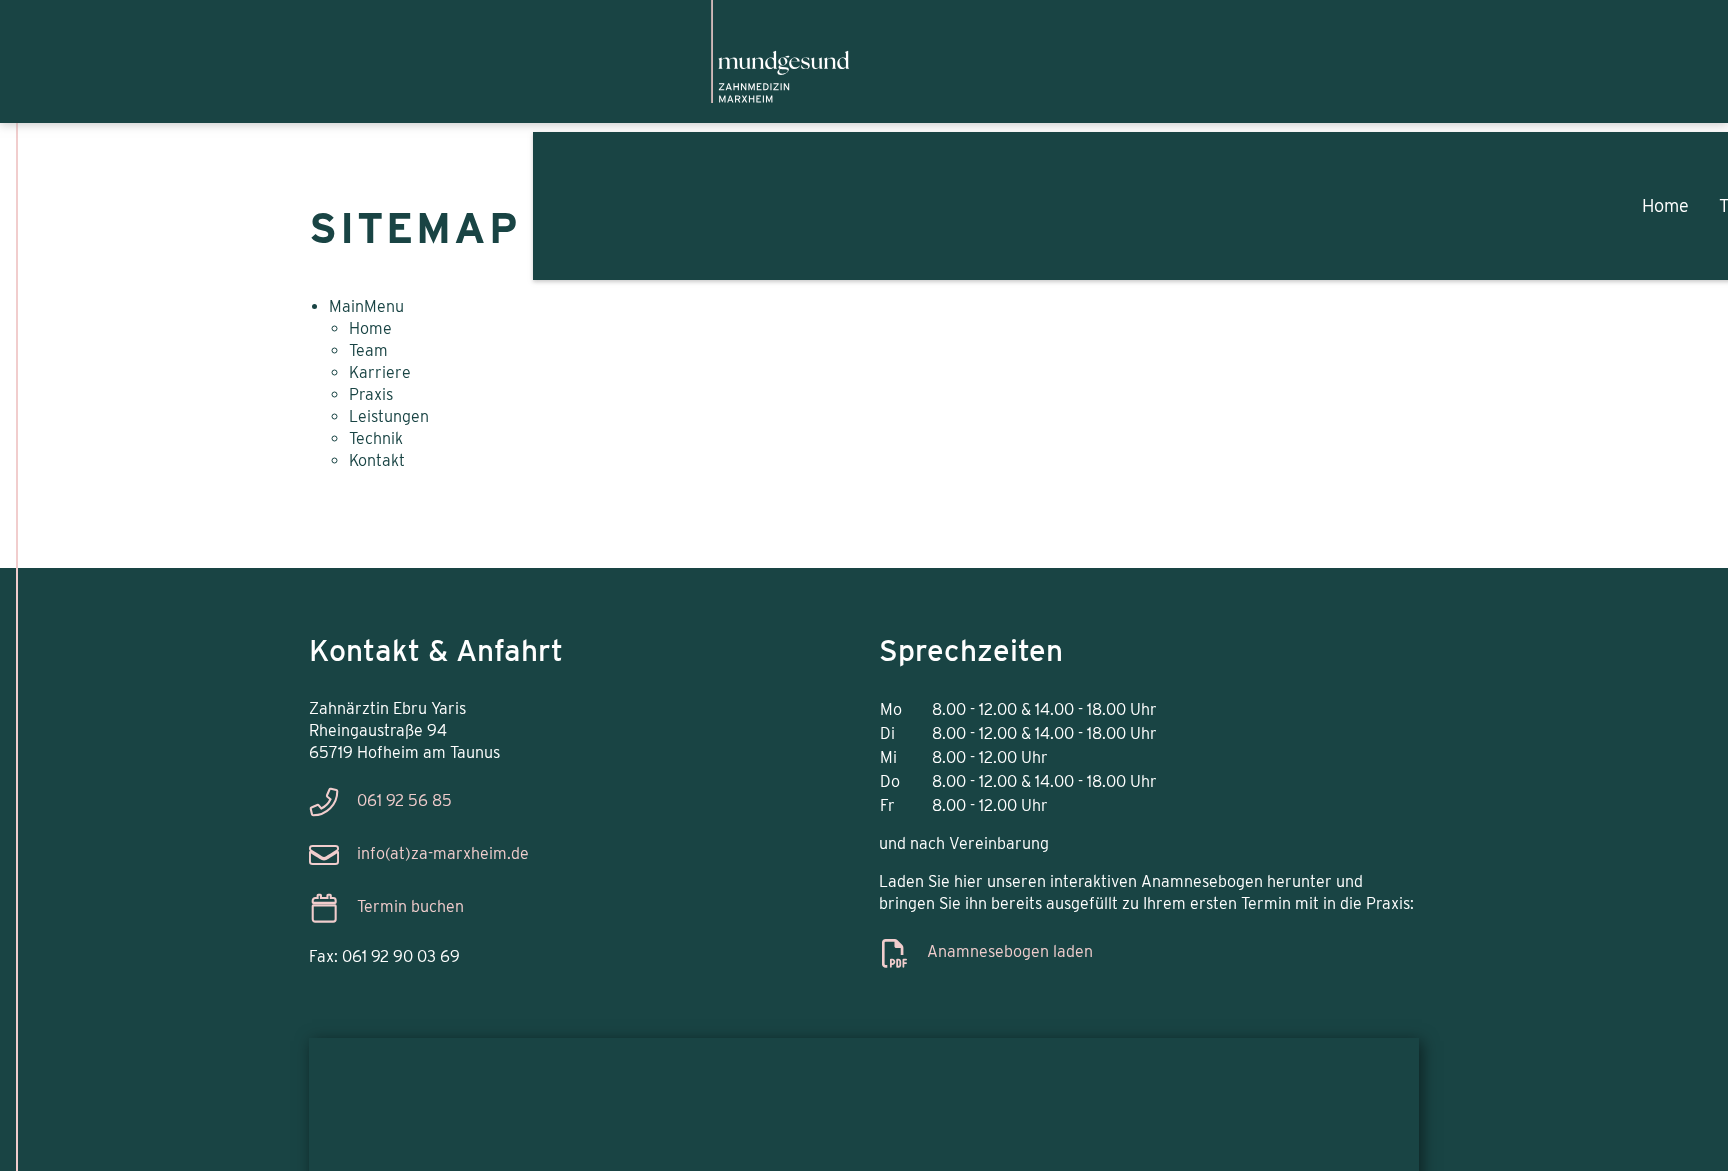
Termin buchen (410, 906)
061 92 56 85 (404, 800)
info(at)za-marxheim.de (443, 853)
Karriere (1602, 195)
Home (1340, 195)
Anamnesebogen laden (1010, 951)
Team (1466, 195)
